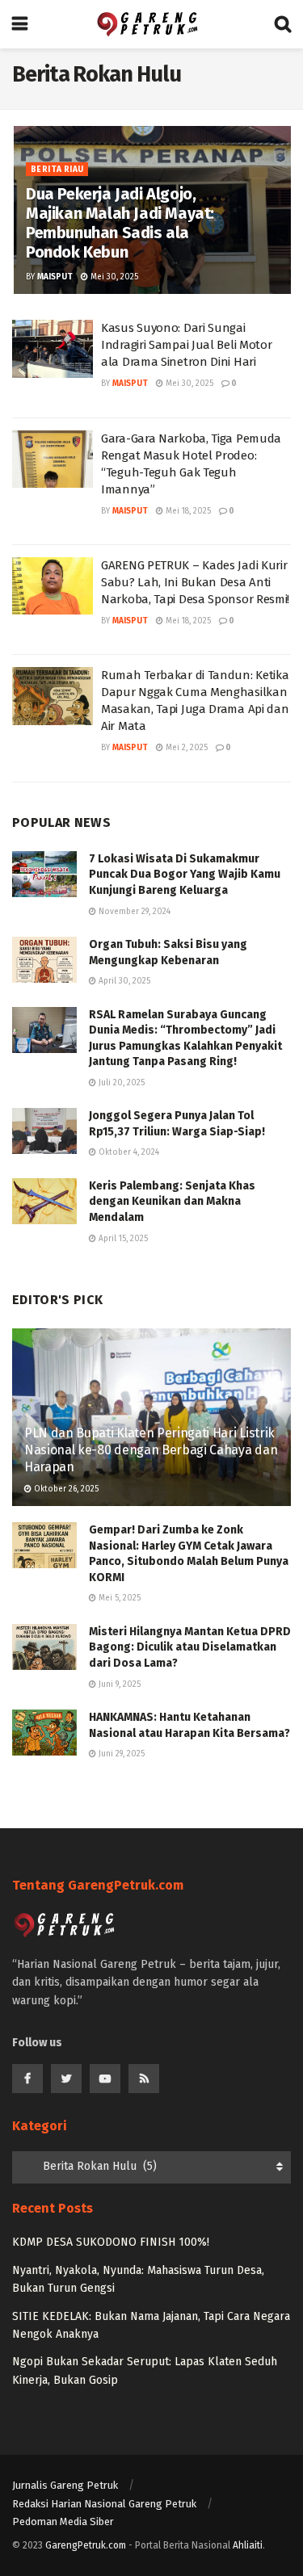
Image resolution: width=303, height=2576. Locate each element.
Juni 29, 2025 (120, 1754)
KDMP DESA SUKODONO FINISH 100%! (111, 2242)
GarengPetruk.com (86, 2545)
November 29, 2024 (133, 912)
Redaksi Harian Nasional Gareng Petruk (104, 2504)
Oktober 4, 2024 (128, 1152)
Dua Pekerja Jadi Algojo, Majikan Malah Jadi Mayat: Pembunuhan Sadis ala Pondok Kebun (120, 223)
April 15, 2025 (122, 1239)
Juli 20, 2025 (120, 1083)
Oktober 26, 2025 (65, 1489)
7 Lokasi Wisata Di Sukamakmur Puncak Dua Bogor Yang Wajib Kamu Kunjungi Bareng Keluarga (185, 875)
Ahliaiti (248, 2545)
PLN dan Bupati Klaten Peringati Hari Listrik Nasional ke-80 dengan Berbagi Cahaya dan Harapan (151, 1450)
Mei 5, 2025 (118, 1598)
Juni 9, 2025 (118, 1684)
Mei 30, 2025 (113, 277)
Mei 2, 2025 (185, 748)
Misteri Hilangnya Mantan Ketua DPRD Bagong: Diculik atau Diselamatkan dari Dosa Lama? (190, 1647)
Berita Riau (57, 170)
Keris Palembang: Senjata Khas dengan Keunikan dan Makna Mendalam (172, 1202)
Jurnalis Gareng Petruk (65, 2485)
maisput (55, 277)
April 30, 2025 (123, 981)
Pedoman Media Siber (63, 2521)
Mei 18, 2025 (187, 511)
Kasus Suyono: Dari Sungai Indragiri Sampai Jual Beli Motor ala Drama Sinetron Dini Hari (186, 345)
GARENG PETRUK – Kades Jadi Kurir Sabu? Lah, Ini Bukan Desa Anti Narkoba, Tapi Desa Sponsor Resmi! (195, 582)
